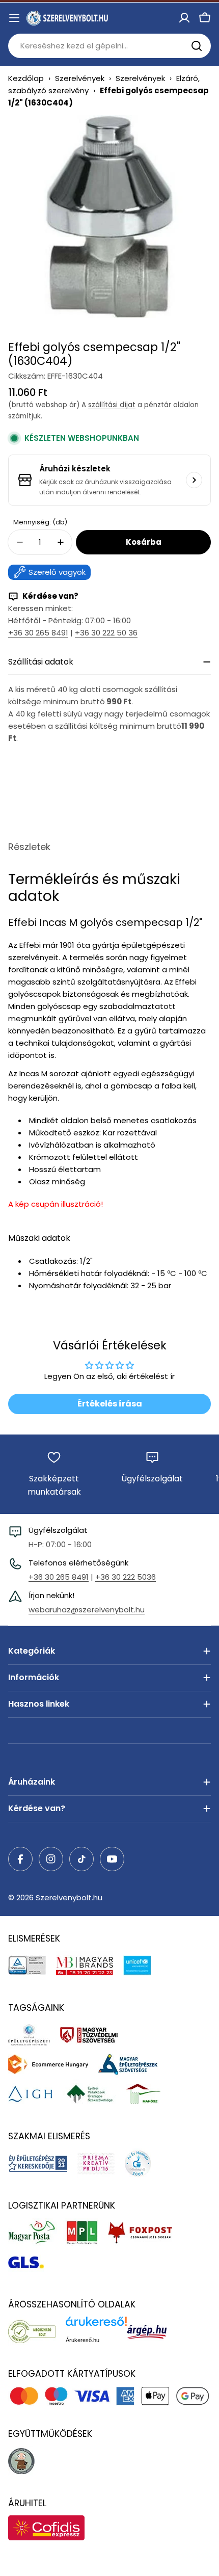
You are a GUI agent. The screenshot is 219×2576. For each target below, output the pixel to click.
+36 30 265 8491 (38, 633)
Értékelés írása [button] (110, 1404)
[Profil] (184, 18)
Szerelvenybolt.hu (69, 1897)
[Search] (197, 46)
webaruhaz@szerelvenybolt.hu (87, 1610)
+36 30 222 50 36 (106, 633)
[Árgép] (152, 2331)
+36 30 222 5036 (126, 1577)
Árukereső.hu (83, 2340)
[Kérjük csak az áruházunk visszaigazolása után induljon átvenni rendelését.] (194, 480)
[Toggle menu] (14, 18)
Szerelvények (80, 78)
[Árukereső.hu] (37, 2331)
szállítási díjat (112, 405)
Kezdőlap (26, 78)
